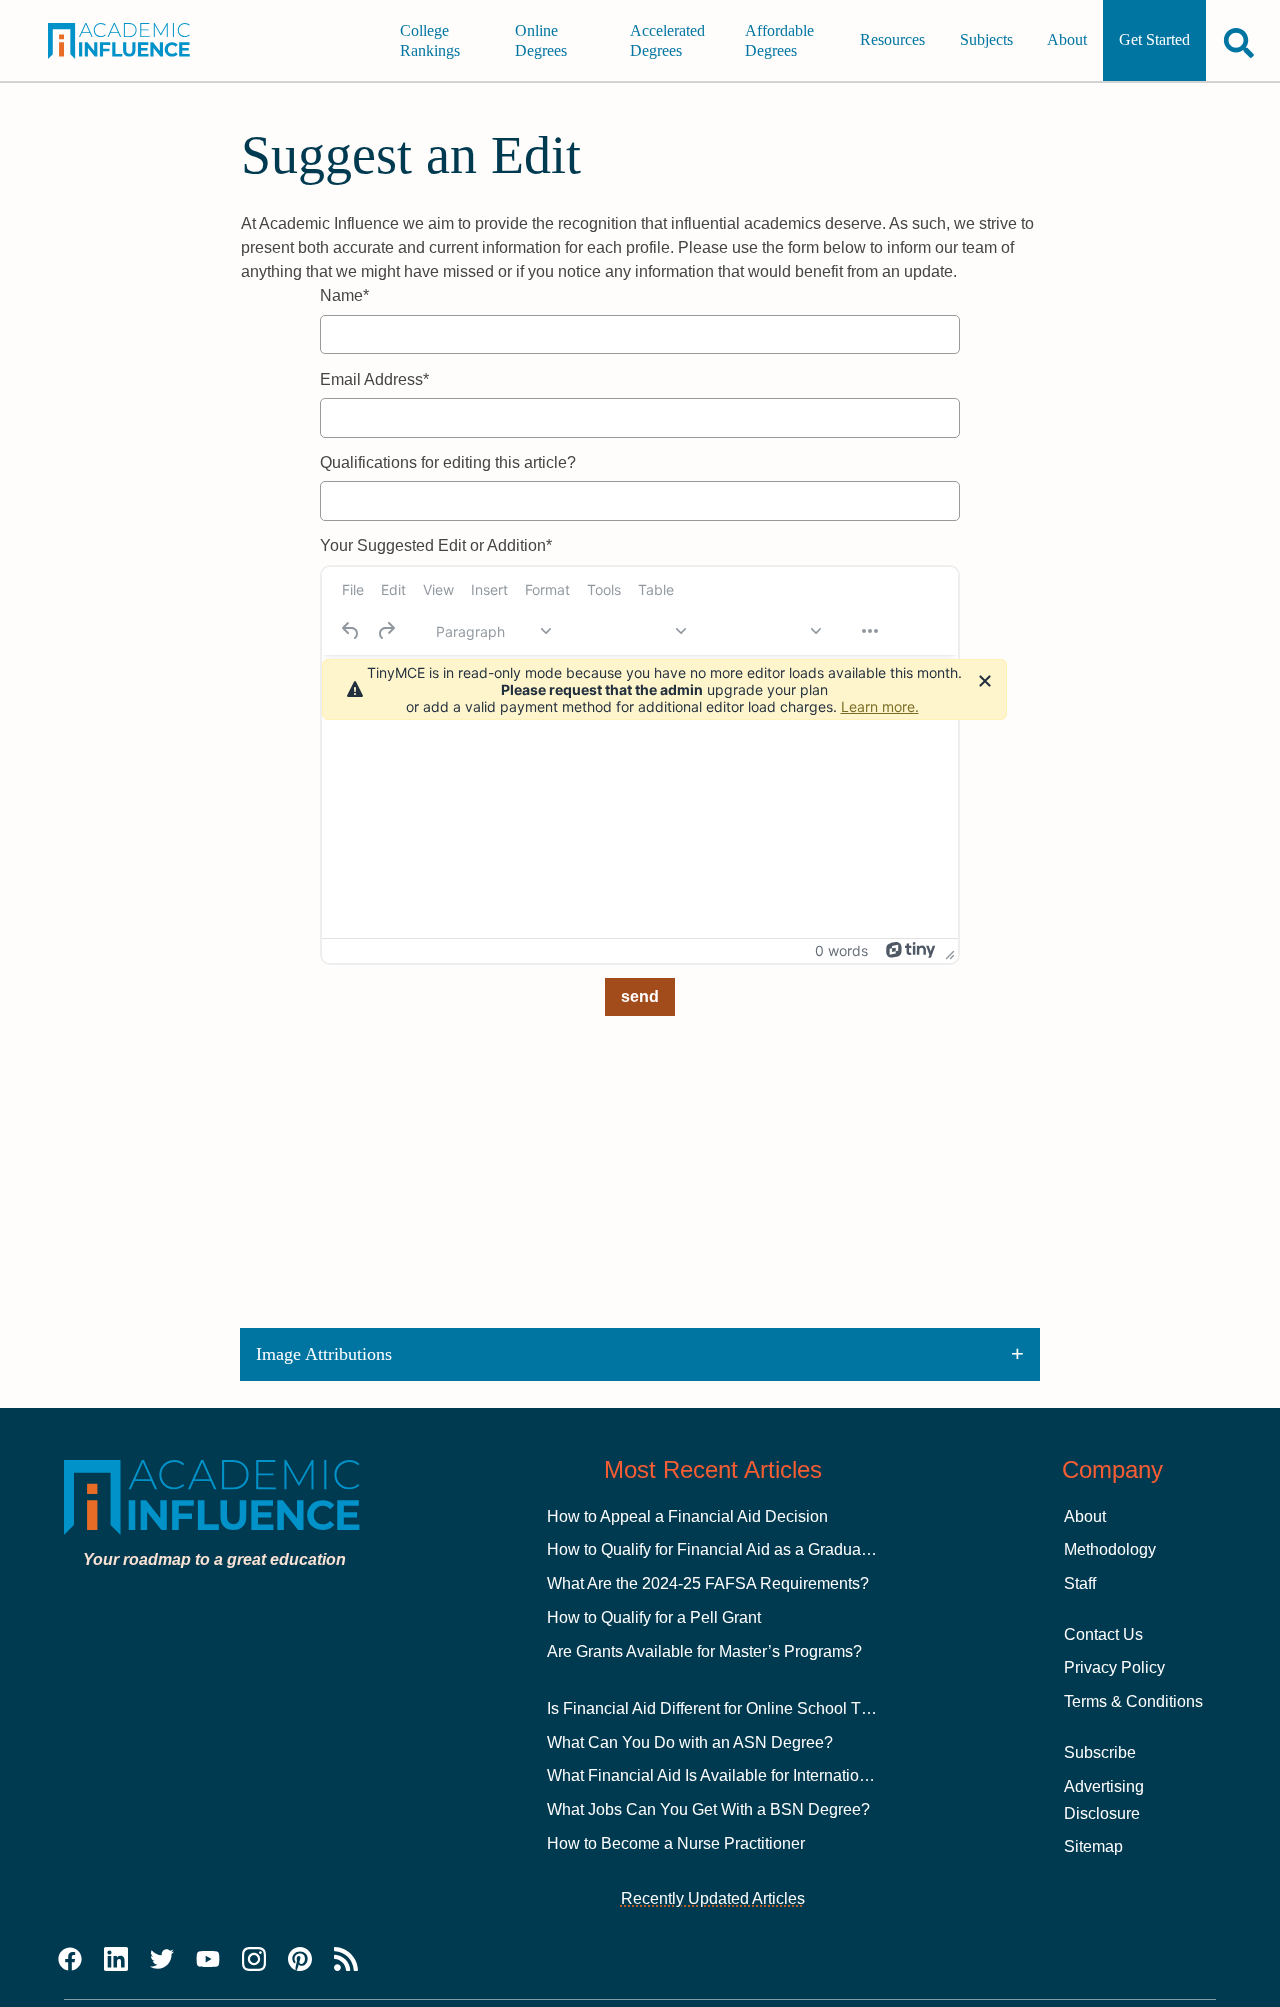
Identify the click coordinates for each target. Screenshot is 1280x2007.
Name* (344, 295)
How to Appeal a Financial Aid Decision (687, 1516)
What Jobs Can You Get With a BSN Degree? (708, 1809)
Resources (892, 40)
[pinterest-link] (300, 1960)
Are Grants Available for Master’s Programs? (704, 1651)
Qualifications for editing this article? (448, 462)
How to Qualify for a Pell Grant (654, 1617)
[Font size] (763, 631)
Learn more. (880, 706)
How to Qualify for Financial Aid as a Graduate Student (740, 1549)
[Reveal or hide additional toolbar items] (870, 631)
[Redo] (386, 631)
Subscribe (1100, 1752)
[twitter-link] (162, 1960)
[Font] (628, 631)
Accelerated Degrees (667, 40)
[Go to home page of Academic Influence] (130, 41)
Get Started (1154, 40)
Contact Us (1103, 1634)
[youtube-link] (208, 1960)
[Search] (1239, 42)
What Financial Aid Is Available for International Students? (752, 1775)
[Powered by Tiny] (911, 950)
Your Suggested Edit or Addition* (436, 545)
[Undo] (351, 631)
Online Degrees (541, 40)
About (1067, 40)
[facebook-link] (70, 1960)
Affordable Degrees (779, 40)
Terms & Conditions (1133, 1701)
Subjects (986, 40)
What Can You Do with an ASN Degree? (690, 1742)
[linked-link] (116, 1960)
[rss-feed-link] (346, 1960)
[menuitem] (353, 590)
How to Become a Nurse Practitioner (676, 1843)
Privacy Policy (1114, 1667)
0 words (841, 950)
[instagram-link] (254, 1960)
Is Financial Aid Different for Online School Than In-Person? (758, 1708)
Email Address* (374, 379)
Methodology (1110, 1549)
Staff (1080, 1583)
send (640, 996)
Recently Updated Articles (713, 1898)
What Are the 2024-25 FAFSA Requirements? (708, 1583)
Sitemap (1093, 1846)
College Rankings (430, 40)
